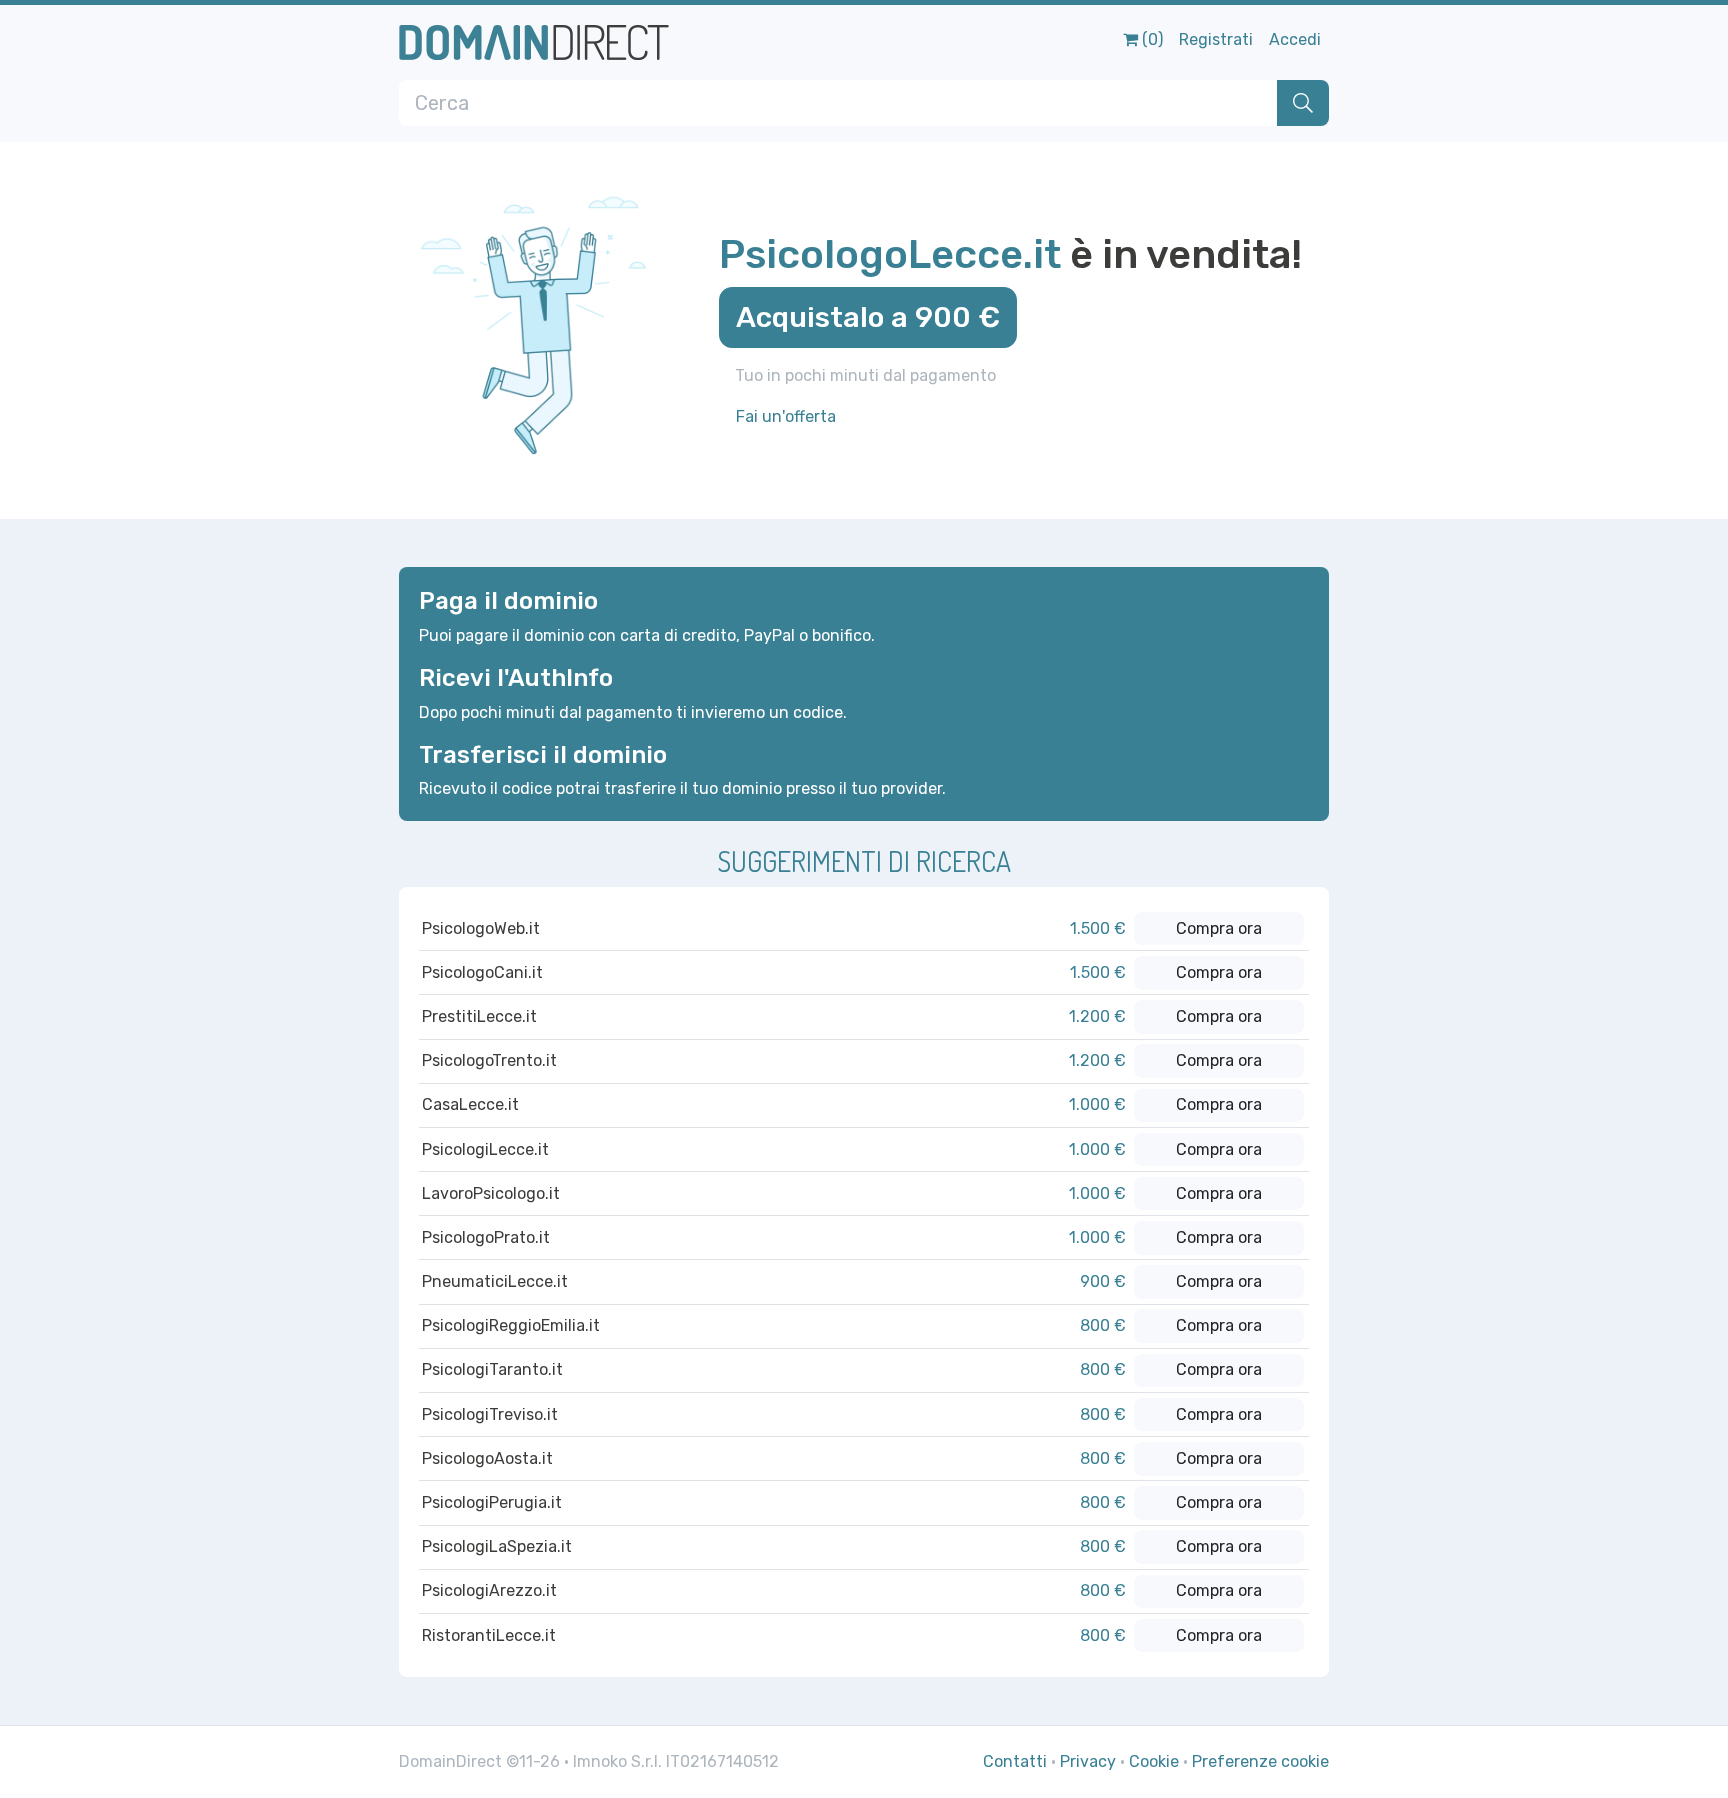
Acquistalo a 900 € (868, 317)
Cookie (1154, 1761)
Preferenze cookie (1260, 1761)
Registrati (1216, 39)
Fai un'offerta (786, 416)
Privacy (1088, 1761)
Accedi (1295, 39)
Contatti (1015, 1761)
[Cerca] (1303, 103)
